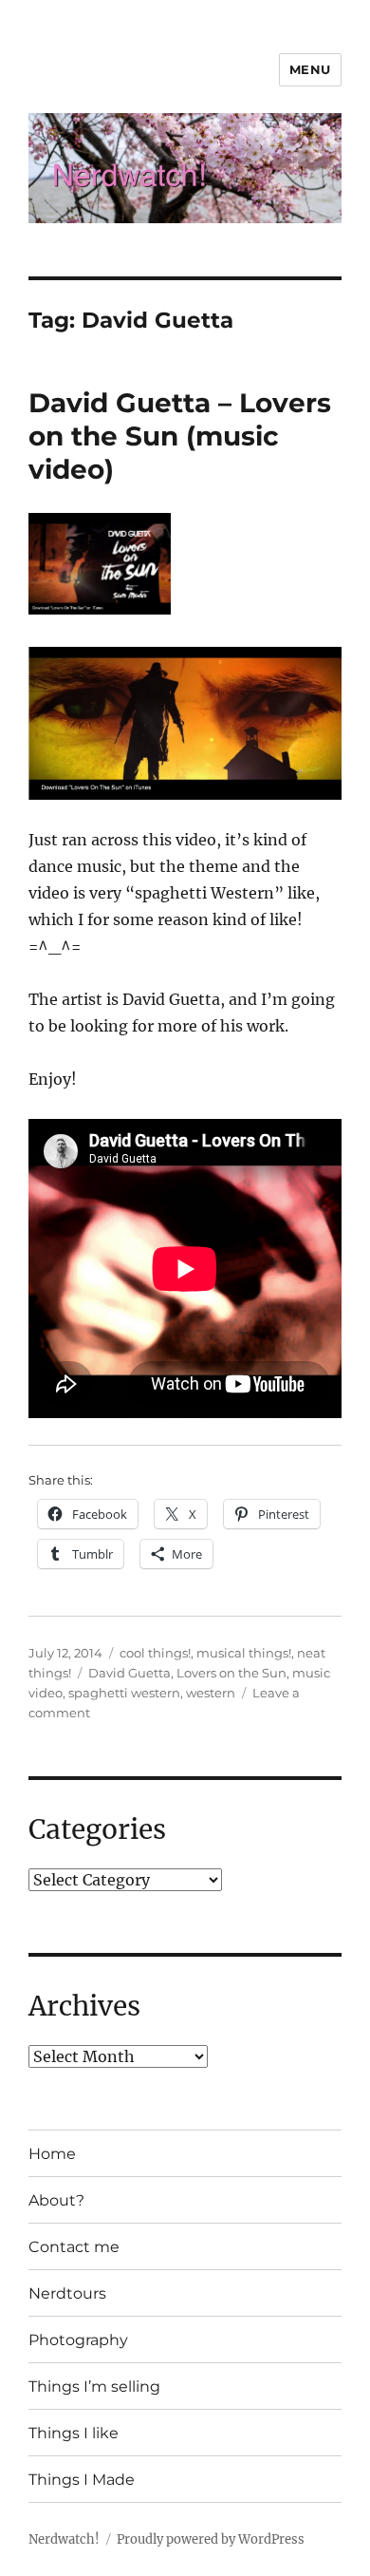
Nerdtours (67, 2293)
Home (52, 2154)
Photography (78, 2340)
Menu (310, 69)
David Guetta (129, 1673)
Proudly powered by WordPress (211, 2539)
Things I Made (82, 2480)
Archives (84, 2006)
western (211, 1693)
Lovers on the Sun (231, 1673)
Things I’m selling (94, 2387)
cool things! (155, 1653)
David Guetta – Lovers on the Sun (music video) (180, 436)
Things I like (74, 2433)
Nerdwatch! (64, 2539)
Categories (97, 1829)
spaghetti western (124, 1693)
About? (56, 2200)
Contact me (74, 2247)
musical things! (244, 1653)
